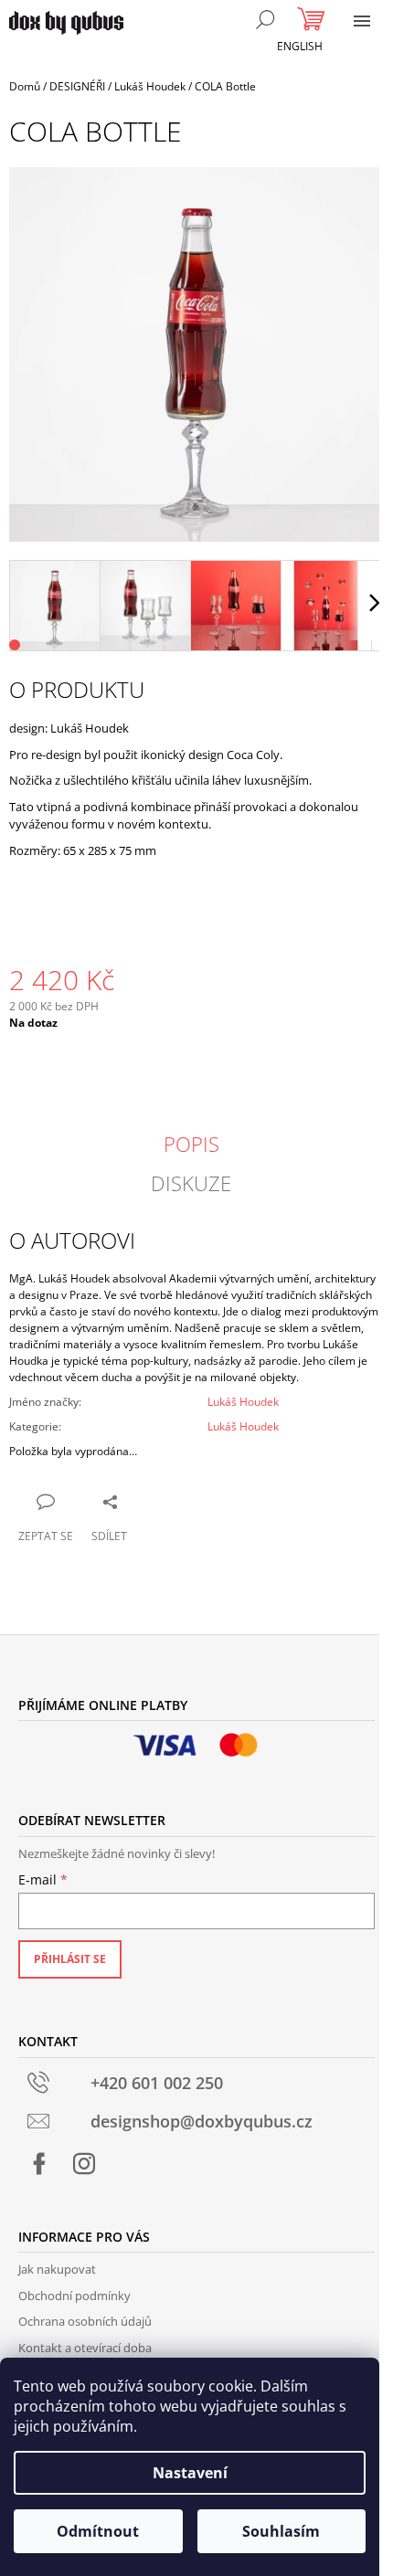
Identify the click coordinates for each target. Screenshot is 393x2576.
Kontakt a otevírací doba (85, 2348)
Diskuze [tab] (191, 1183)
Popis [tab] (191, 1144)
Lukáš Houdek (243, 1402)
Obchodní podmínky (74, 2296)
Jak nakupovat (57, 2269)
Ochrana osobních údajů (85, 2321)
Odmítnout (98, 2531)
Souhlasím (281, 2531)
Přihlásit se (70, 1959)
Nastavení (190, 2473)
